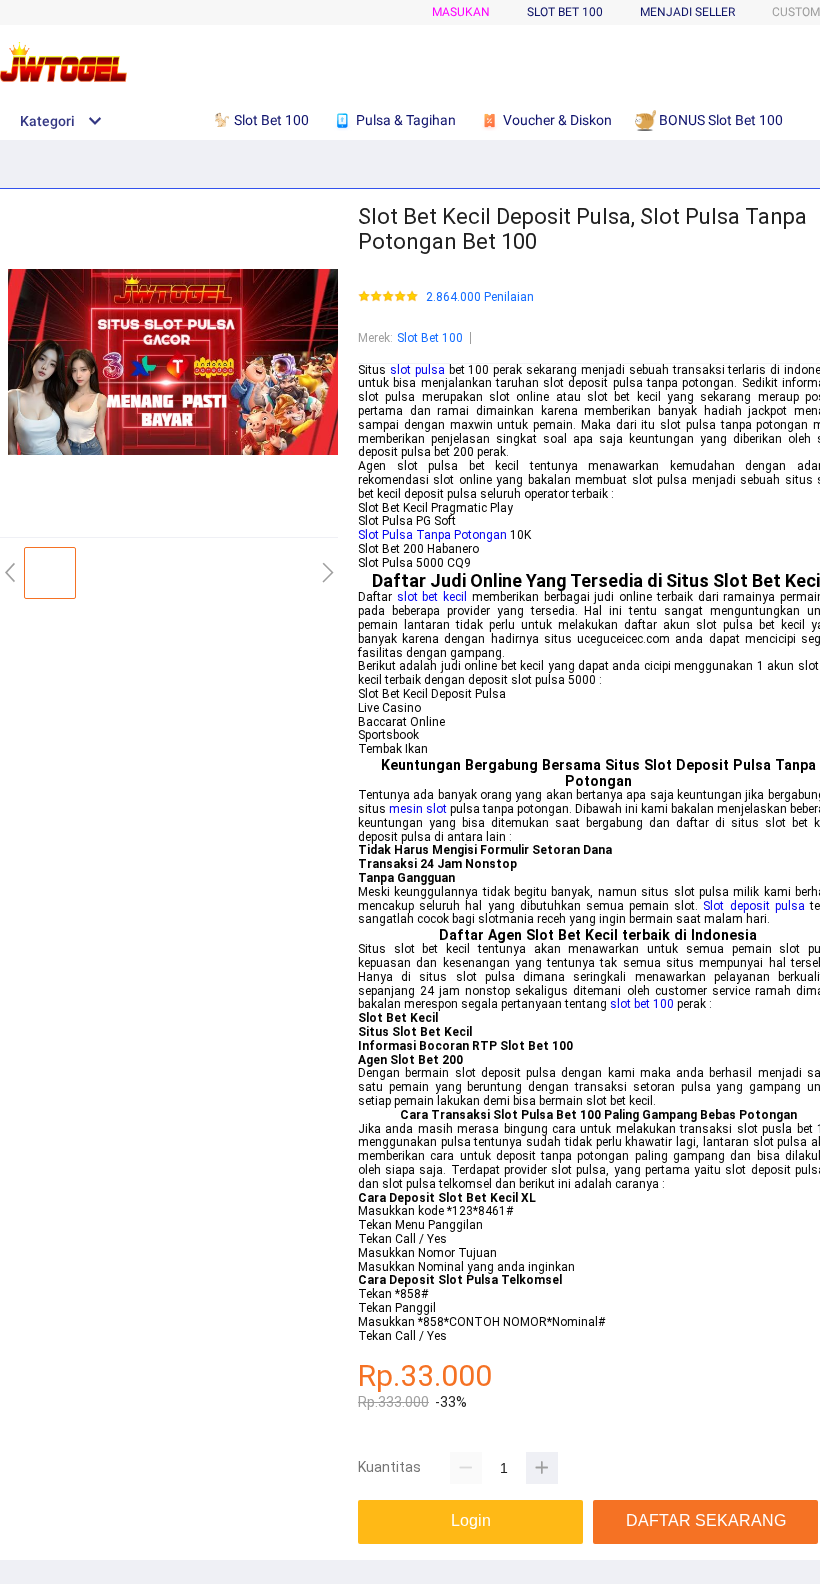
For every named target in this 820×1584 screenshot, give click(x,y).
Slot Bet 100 (430, 338)
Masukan (461, 12)
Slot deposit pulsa (753, 906)
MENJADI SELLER (687, 12)
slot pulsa (417, 370)
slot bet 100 (642, 1004)
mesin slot (418, 809)
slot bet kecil (432, 597)
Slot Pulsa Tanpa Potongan (432, 535)
